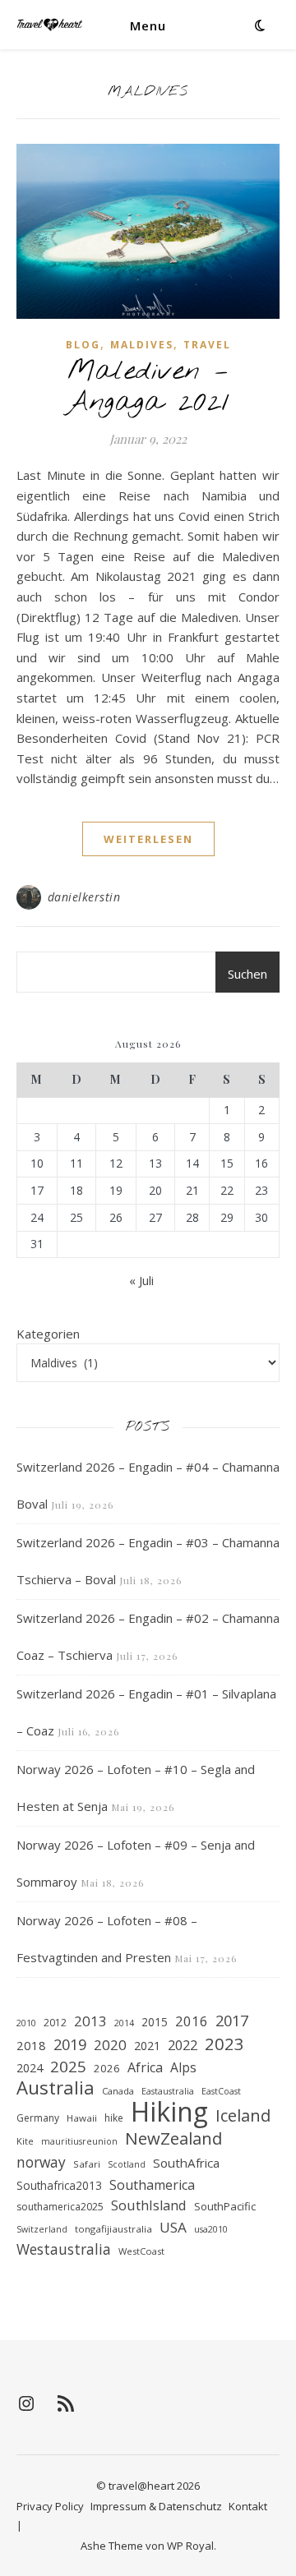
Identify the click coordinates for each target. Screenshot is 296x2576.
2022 (183, 2045)
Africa (145, 2067)
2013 (90, 2021)
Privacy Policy (50, 2506)
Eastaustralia (168, 2091)
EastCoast (221, 2091)
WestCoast (141, 2251)
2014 (124, 2023)
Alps (183, 2067)
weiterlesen (148, 839)
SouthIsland (149, 2205)
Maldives (142, 345)
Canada (118, 2091)
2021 (147, 2046)
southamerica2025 (60, 2207)
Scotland (127, 2164)
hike (114, 2118)
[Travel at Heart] (49, 25)
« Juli (141, 1280)
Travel (207, 345)
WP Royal (190, 2546)
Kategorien (48, 1334)
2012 (55, 2023)
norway (41, 2162)
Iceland (243, 2116)
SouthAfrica (186, 2163)
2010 (26, 2023)
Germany (38, 2118)
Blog (83, 345)
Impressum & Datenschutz (156, 2506)
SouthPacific (225, 2206)
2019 (70, 2044)
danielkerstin (84, 897)
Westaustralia (64, 2249)
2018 (31, 2045)
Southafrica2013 (59, 2186)
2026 (107, 2068)
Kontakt (248, 2506)
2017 (232, 2021)
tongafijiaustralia (113, 2229)
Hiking (169, 2112)
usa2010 (211, 2229)
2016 (192, 2021)
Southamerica (152, 2185)
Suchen (247, 974)
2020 (110, 2045)
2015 (155, 2022)
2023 (224, 2044)
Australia (55, 2088)
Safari (87, 2164)
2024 (30, 2068)
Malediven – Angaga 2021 (148, 387)
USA (173, 2227)
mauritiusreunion (79, 2141)
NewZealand (173, 2138)
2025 (68, 2067)
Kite (25, 2141)
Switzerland (42, 2229)
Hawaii (82, 2118)
